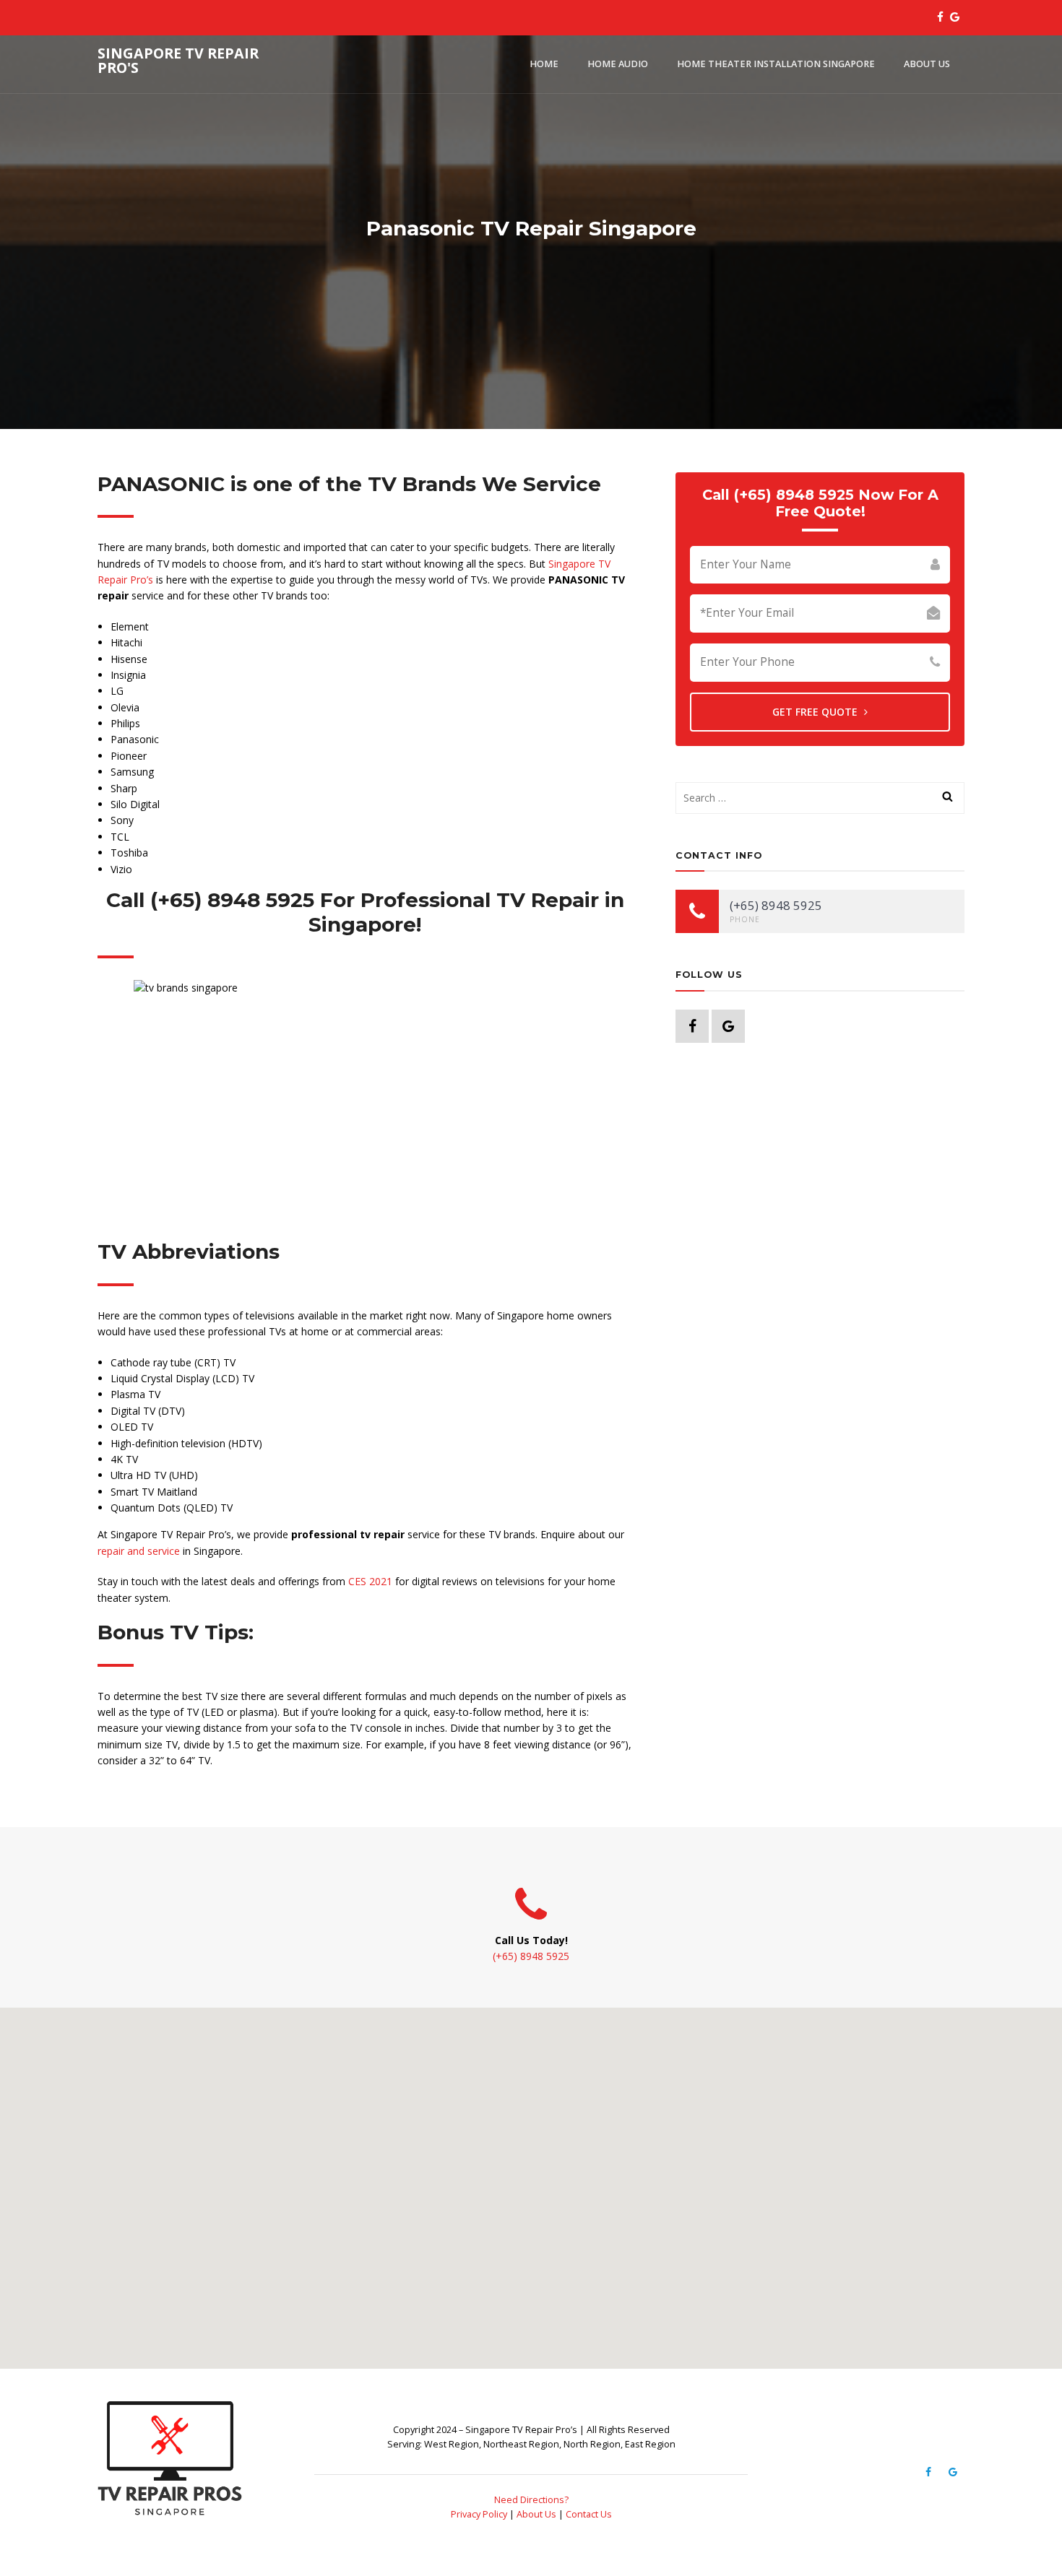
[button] (531, 2180)
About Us (927, 64)
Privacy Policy (479, 2514)
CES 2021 (370, 1581)
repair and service (139, 1551)
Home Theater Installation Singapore (776, 64)
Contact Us (589, 2514)
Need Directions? (531, 2500)
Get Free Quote (816, 712)
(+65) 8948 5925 (531, 1956)
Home (544, 64)
